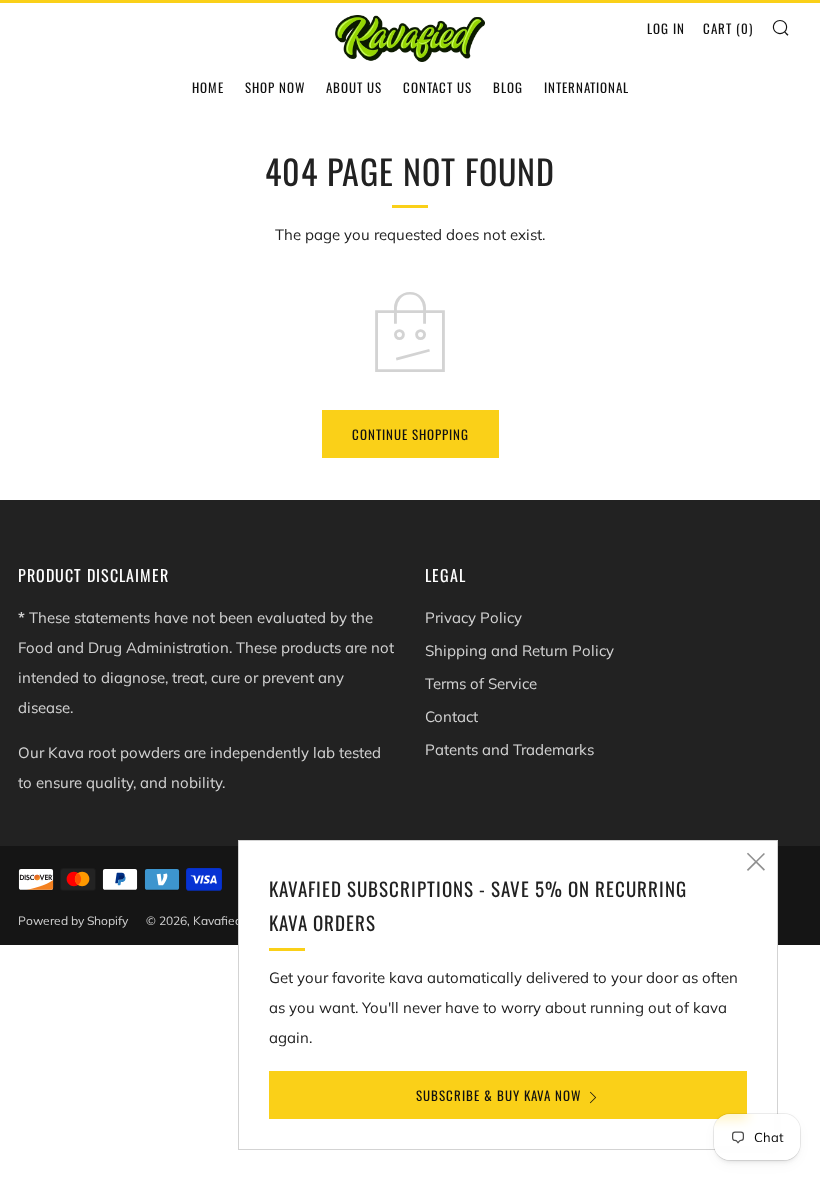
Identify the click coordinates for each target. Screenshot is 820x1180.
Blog (508, 87)
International (586, 87)
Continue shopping (410, 434)
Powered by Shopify (73, 920)
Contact (451, 716)
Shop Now (275, 87)
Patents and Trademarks (509, 749)
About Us (354, 87)
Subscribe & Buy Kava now (498, 1095)
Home (208, 87)
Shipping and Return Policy (519, 650)
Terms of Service (481, 683)
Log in (666, 28)
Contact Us (437, 87)
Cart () (728, 28)
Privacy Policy (473, 617)
